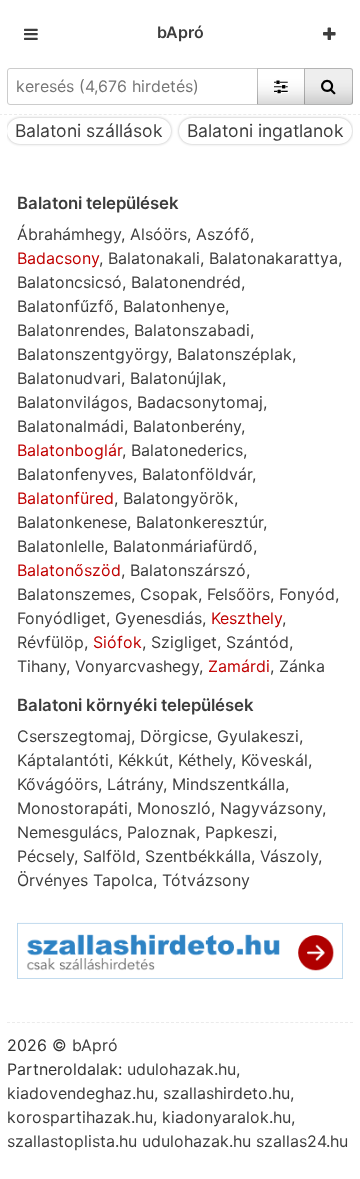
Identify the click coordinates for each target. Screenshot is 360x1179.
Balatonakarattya (273, 258)
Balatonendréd (186, 282)
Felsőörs (238, 594)
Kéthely (205, 760)
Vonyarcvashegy (137, 666)
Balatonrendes (71, 330)
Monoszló (174, 808)
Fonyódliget (61, 618)
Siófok (117, 642)
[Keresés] (328, 86)
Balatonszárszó (188, 570)
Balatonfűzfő (65, 306)
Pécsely (45, 856)
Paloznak (161, 832)
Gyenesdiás (158, 618)
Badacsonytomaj (200, 402)
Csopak (169, 594)
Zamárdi (239, 666)
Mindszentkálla (228, 784)
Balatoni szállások (89, 130)
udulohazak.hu (181, 1069)
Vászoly (289, 856)
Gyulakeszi (258, 736)
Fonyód (307, 594)
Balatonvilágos (72, 402)
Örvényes (52, 880)
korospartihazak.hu (80, 1117)
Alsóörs (158, 234)
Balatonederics (187, 450)
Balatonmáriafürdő (183, 546)
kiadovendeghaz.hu (80, 1093)
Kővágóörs (57, 784)
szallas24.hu (302, 1141)
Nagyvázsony (271, 808)
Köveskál (274, 760)
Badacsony (58, 258)
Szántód (257, 642)
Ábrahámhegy (69, 234)
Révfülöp (50, 642)
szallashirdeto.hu (226, 1093)
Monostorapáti (72, 808)
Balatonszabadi (192, 330)
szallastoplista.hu (72, 1141)
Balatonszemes (74, 594)
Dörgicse (174, 736)
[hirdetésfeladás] (329, 34)
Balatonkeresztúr (199, 522)
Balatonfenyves (75, 474)
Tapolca (123, 880)
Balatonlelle (60, 546)
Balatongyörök (178, 498)
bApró (180, 32)
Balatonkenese (72, 522)
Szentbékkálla (198, 856)
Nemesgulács (67, 832)
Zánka (302, 666)
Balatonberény (187, 426)
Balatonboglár (69, 450)
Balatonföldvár (197, 474)
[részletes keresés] (281, 86)
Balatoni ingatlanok (265, 130)
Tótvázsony (206, 880)
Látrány (135, 784)
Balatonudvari (69, 378)
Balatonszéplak (234, 354)
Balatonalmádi (70, 426)
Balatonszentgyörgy (92, 354)
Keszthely (246, 618)
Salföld (109, 856)
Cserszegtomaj (74, 736)
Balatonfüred (65, 498)
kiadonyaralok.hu (226, 1117)
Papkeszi (239, 832)
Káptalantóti (63, 760)
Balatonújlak (176, 378)
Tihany (41, 666)
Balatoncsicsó (69, 282)
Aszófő (223, 234)
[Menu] (31, 34)
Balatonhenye (174, 306)
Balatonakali (154, 258)
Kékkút (143, 760)
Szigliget (184, 642)
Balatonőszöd (69, 570)
